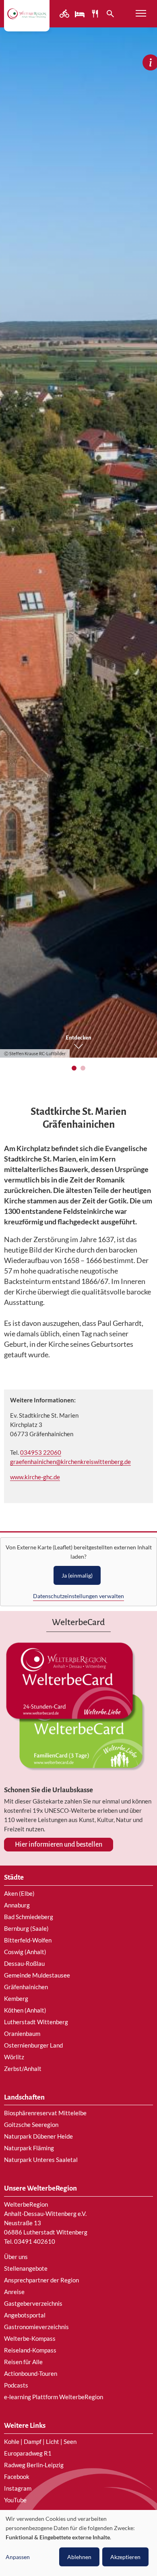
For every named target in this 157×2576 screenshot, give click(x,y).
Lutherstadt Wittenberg (36, 2022)
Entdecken (78, 1038)
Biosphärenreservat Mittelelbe (45, 2113)
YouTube (15, 2500)
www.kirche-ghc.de (35, 1477)
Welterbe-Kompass (30, 2338)
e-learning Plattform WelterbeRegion (54, 2397)
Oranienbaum (22, 2033)
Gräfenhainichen (26, 1987)
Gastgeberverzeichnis (33, 2303)
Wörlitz (14, 2057)
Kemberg (16, 1998)
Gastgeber (81, 14)
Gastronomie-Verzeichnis (96, 14)
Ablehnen (79, 2557)
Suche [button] (111, 14)
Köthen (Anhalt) (25, 2010)
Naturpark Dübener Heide (38, 2136)
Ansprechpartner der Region (41, 2280)
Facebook (17, 2477)
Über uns (16, 2257)
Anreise (14, 2292)
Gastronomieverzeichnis (36, 2327)
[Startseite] (27, 13)
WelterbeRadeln (65, 14)
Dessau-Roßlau (24, 1963)
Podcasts (16, 2385)
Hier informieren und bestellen (59, 1845)
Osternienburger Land (33, 2045)
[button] (74, 1068)
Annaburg (17, 1905)
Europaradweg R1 (28, 2453)
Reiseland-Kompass (30, 2350)
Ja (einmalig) (77, 1575)
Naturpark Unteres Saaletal (41, 2160)
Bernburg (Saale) (26, 1928)
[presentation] (13, 550)
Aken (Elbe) (19, 1893)
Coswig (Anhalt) (25, 1952)
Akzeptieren (125, 2557)
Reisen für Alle (23, 2362)
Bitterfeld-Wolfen (28, 1940)
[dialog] (78, 2543)
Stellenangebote (26, 2268)
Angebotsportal (25, 2315)
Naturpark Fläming (29, 2148)
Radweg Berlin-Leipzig (34, 2465)
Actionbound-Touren (31, 2373)
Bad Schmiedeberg (29, 1917)
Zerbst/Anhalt (23, 2069)
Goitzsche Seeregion (31, 2125)
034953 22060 (41, 1452)
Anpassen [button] (18, 2557)
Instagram (18, 2488)
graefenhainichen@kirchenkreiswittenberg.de (70, 1462)
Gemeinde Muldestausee (37, 1975)
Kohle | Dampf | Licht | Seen (40, 2441)
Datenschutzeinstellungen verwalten (78, 1596)
